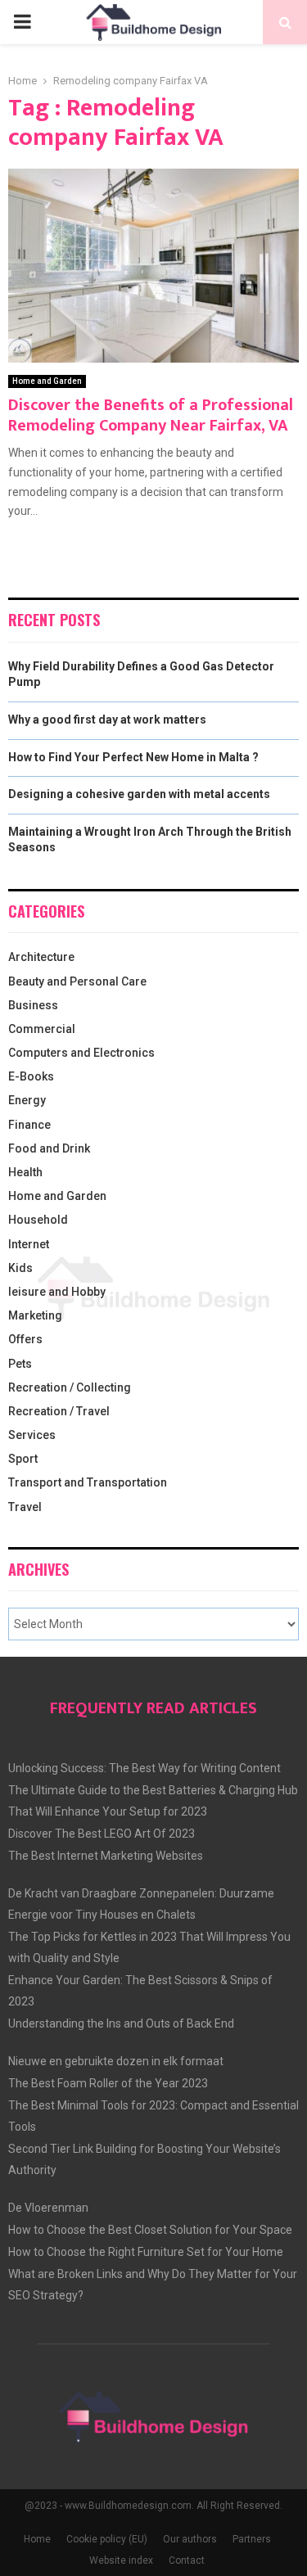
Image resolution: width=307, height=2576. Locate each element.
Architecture (41, 957)
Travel (25, 1507)
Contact (187, 2560)
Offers (25, 1339)
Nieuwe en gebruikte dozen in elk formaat (116, 2061)
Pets (20, 1364)
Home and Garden (47, 381)
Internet (29, 1244)
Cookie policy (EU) (107, 2539)
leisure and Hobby (57, 1292)
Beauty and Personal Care (77, 981)
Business (33, 1005)
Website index (121, 2560)
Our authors (190, 2539)
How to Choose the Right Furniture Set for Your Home (146, 2252)
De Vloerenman (48, 2208)
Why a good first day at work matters (107, 720)
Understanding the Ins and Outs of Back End (121, 2023)
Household (38, 1220)
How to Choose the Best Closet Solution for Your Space (150, 2230)
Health (25, 1172)
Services (32, 1435)
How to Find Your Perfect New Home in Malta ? (133, 757)
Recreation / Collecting (70, 1387)
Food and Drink (49, 1148)
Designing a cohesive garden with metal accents (139, 794)
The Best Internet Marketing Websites (106, 1856)
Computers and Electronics (81, 1053)
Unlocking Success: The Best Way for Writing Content (144, 1768)
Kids (20, 1268)
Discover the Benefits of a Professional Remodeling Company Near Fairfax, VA (151, 415)
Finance (29, 1125)
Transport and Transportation (88, 1482)
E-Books (31, 1076)
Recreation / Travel (59, 1411)
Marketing (35, 1315)
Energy (27, 1100)
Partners (252, 2539)
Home (37, 2539)
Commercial (42, 1029)
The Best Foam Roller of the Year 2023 (108, 2083)
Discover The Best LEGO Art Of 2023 (102, 1834)
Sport (23, 1459)
